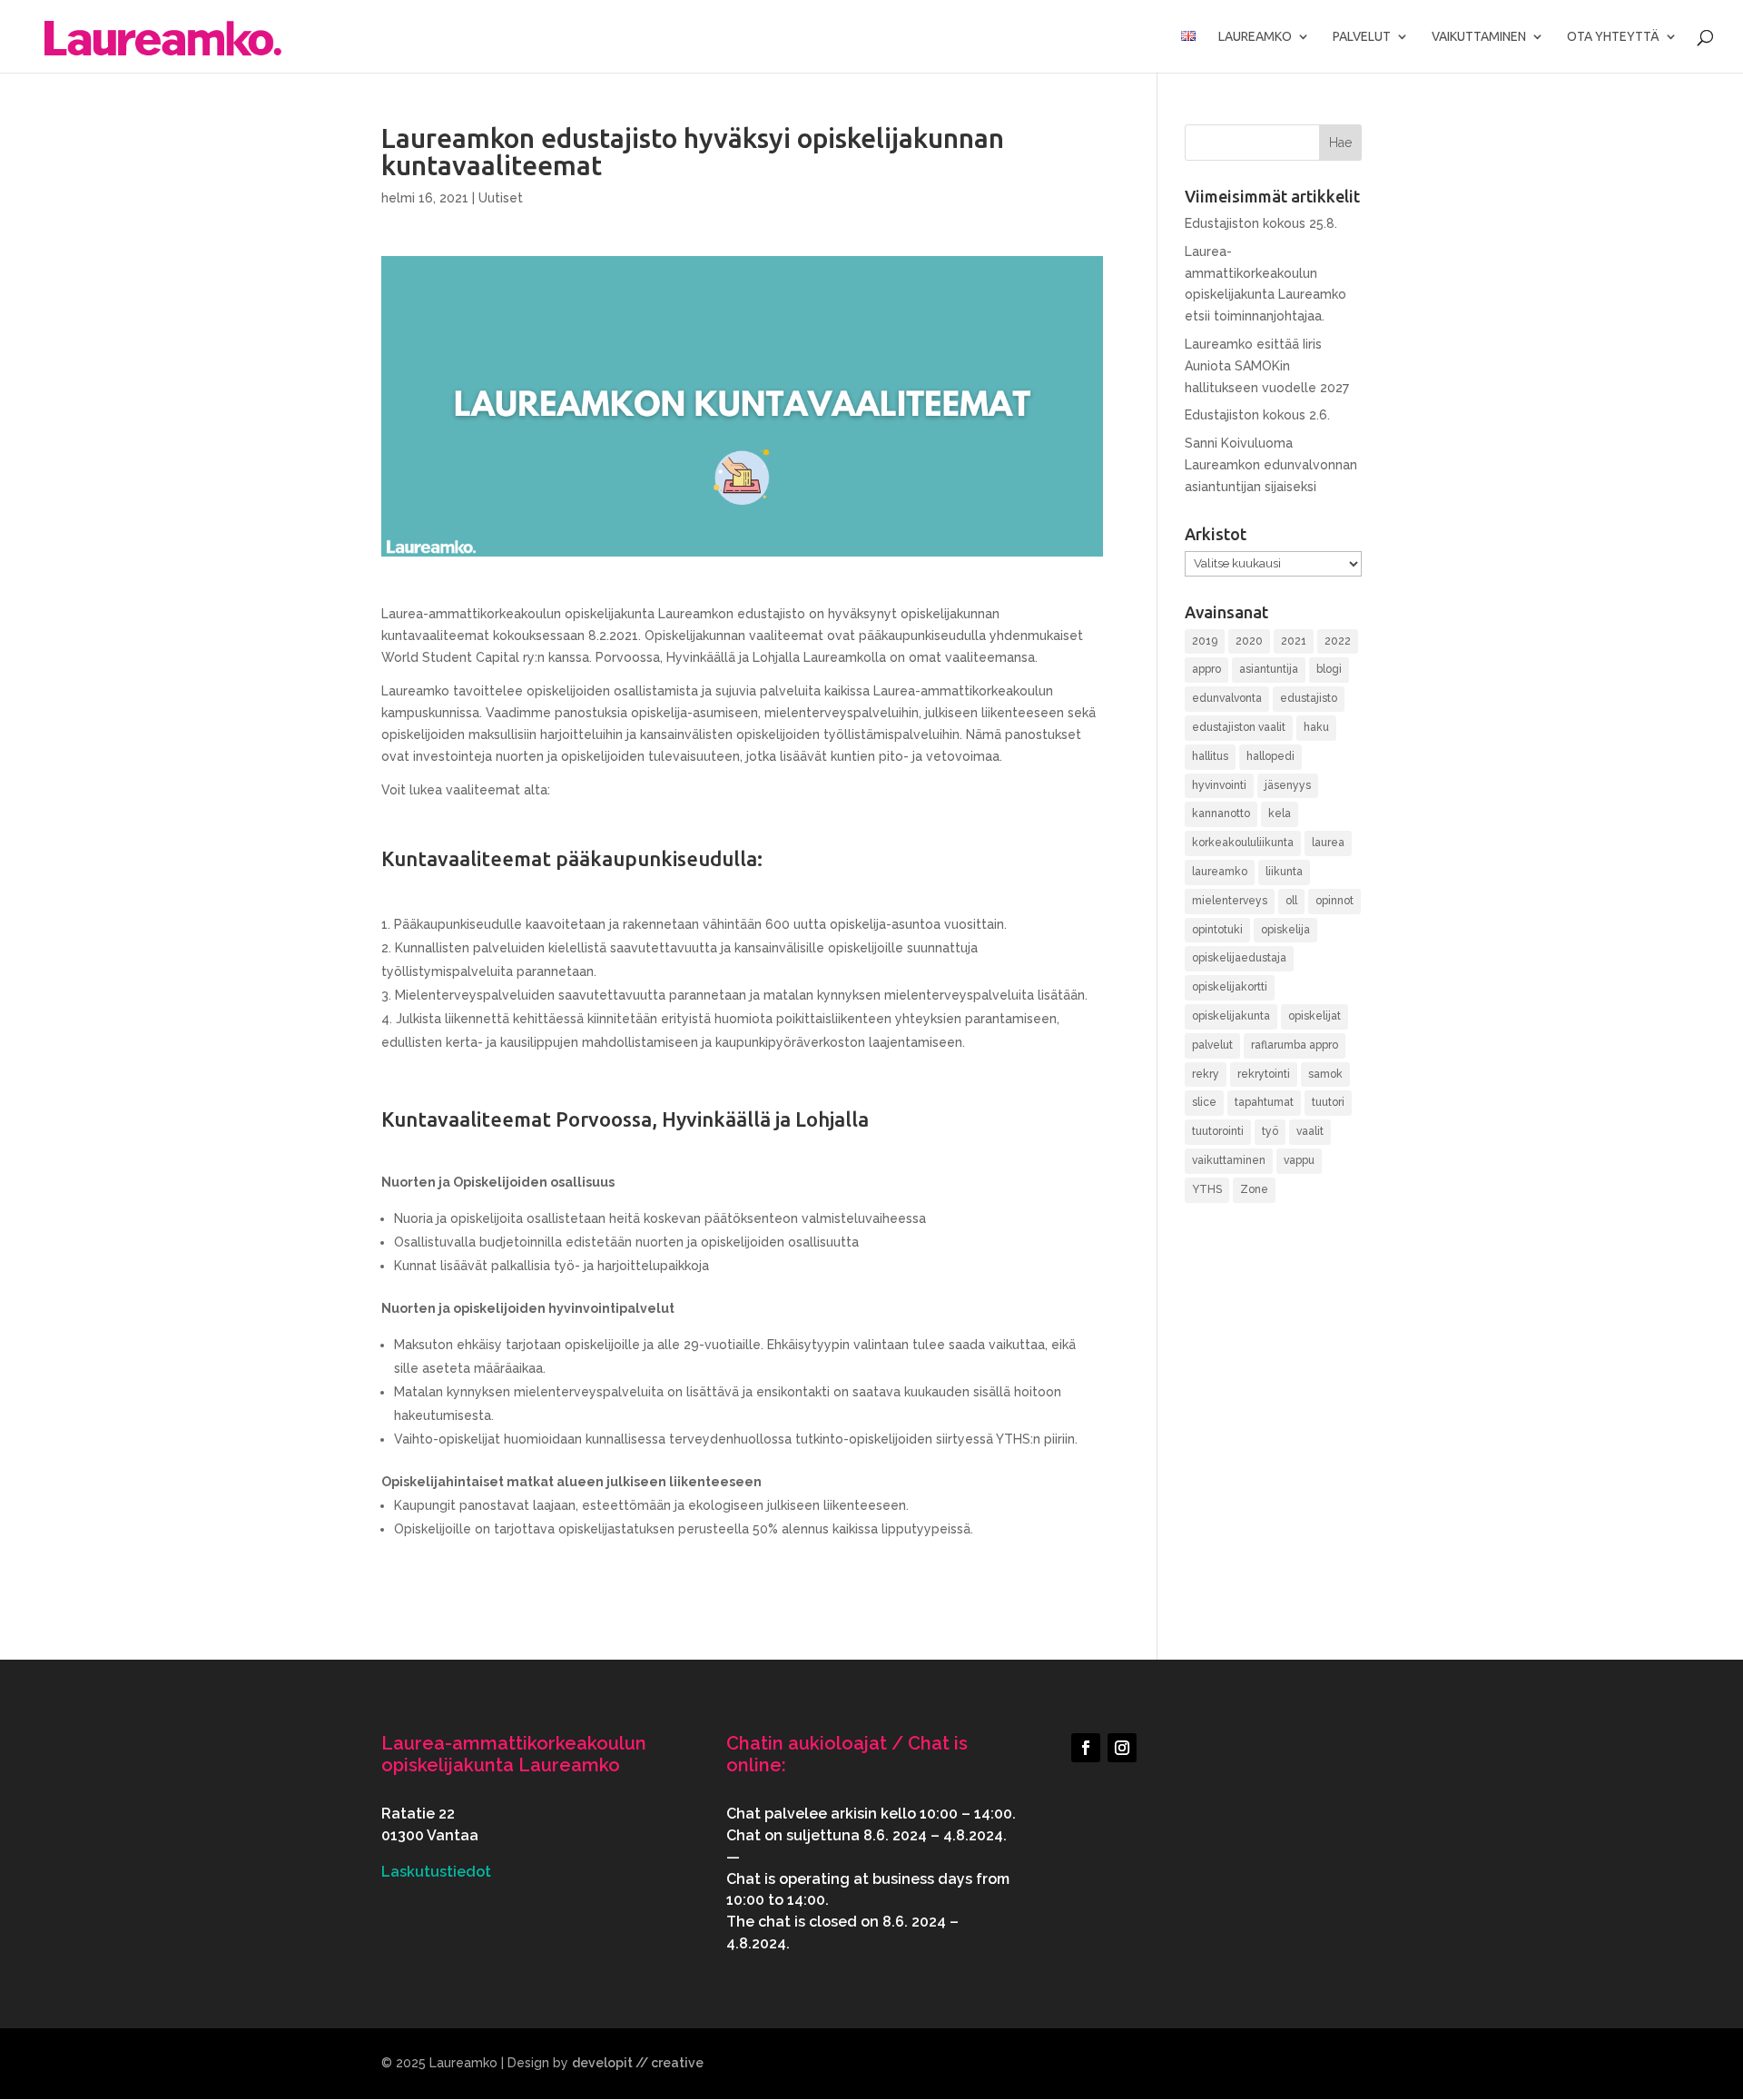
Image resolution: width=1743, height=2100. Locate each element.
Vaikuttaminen (1479, 37)
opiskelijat (1315, 1016)
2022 (1338, 641)
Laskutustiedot (436, 1872)
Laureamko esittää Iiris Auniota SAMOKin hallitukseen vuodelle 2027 (1267, 366)
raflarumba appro (1295, 1045)
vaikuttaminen (1229, 1160)
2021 (1294, 641)
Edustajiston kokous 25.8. (1261, 223)
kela (1280, 813)
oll (1291, 901)
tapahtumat (1264, 1102)
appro (1206, 669)
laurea (1328, 843)
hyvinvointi (1219, 785)
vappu (1299, 1160)
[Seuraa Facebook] (1086, 1748)
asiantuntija (1269, 669)
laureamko (1220, 872)
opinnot (1334, 901)
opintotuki (1217, 930)
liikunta (1284, 872)
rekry (1206, 1074)
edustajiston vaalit (1239, 727)
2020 (1249, 641)
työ (1270, 1131)
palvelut (1212, 1045)
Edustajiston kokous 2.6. (1257, 415)
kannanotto (1221, 813)
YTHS (1207, 1189)
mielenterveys (1230, 901)
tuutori (1328, 1102)
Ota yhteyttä (1613, 37)
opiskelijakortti (1230, 987)
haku (1316, 727)
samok (1325, 1074)
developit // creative (638, 2063)
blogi (1329, 669)
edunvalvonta (1227, 698)
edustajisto (1309, 698)
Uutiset (501, 198)
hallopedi (1270, 756)
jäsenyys (1288, 785)
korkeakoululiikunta (1243, 843)
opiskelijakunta (1231, 1016)
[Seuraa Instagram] (1122, 1748)
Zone (1254, 1189)
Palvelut (1362, 37)
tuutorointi (1218, 1131)
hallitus (1210, 756)
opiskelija (1285, 930)
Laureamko (1255, 37)
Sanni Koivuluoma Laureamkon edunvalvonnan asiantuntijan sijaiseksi (1271, 465)
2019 (1205, 641)
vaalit (1310, 1131)
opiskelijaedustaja (1239, 958)
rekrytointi (1264, 1074)
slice (1204, 1102)
